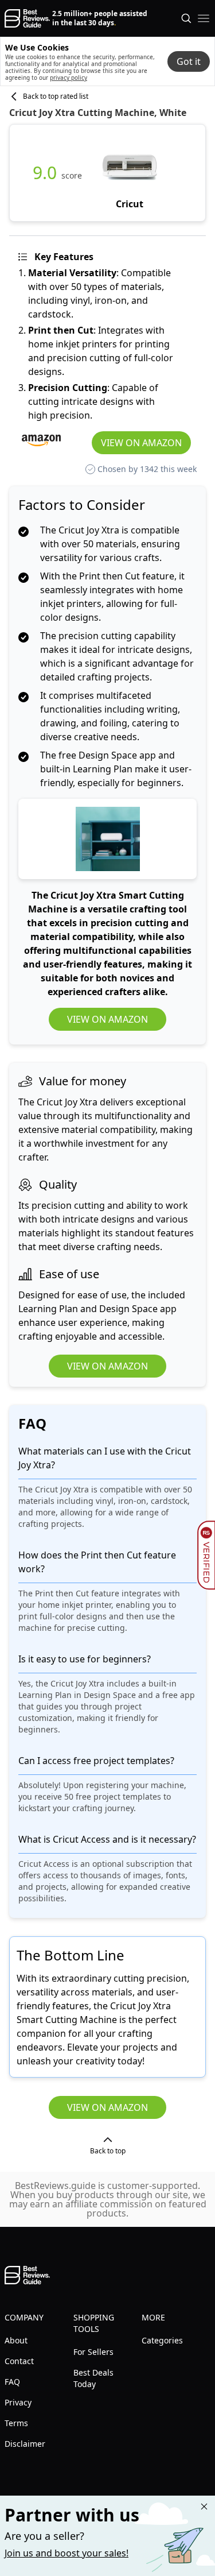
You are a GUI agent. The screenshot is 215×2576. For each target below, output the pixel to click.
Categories (162, 2340)
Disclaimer (25, 2444)
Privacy (18, 2402)
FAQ (12, 2382)
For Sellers (93, 2352)
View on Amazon (141, 443)
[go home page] (27, 18)
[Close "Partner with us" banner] (204, 2507)
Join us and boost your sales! (67, 2553)
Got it (189, 61)
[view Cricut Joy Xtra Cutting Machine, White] (130, 173)
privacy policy (69, 78)
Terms (16, 2423)
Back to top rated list (56, 96)
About (16, 2340)
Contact (19, 2361)
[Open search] (186, 18)
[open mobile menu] (204, 18)
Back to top (108, 2151)
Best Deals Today (93, 2378)
